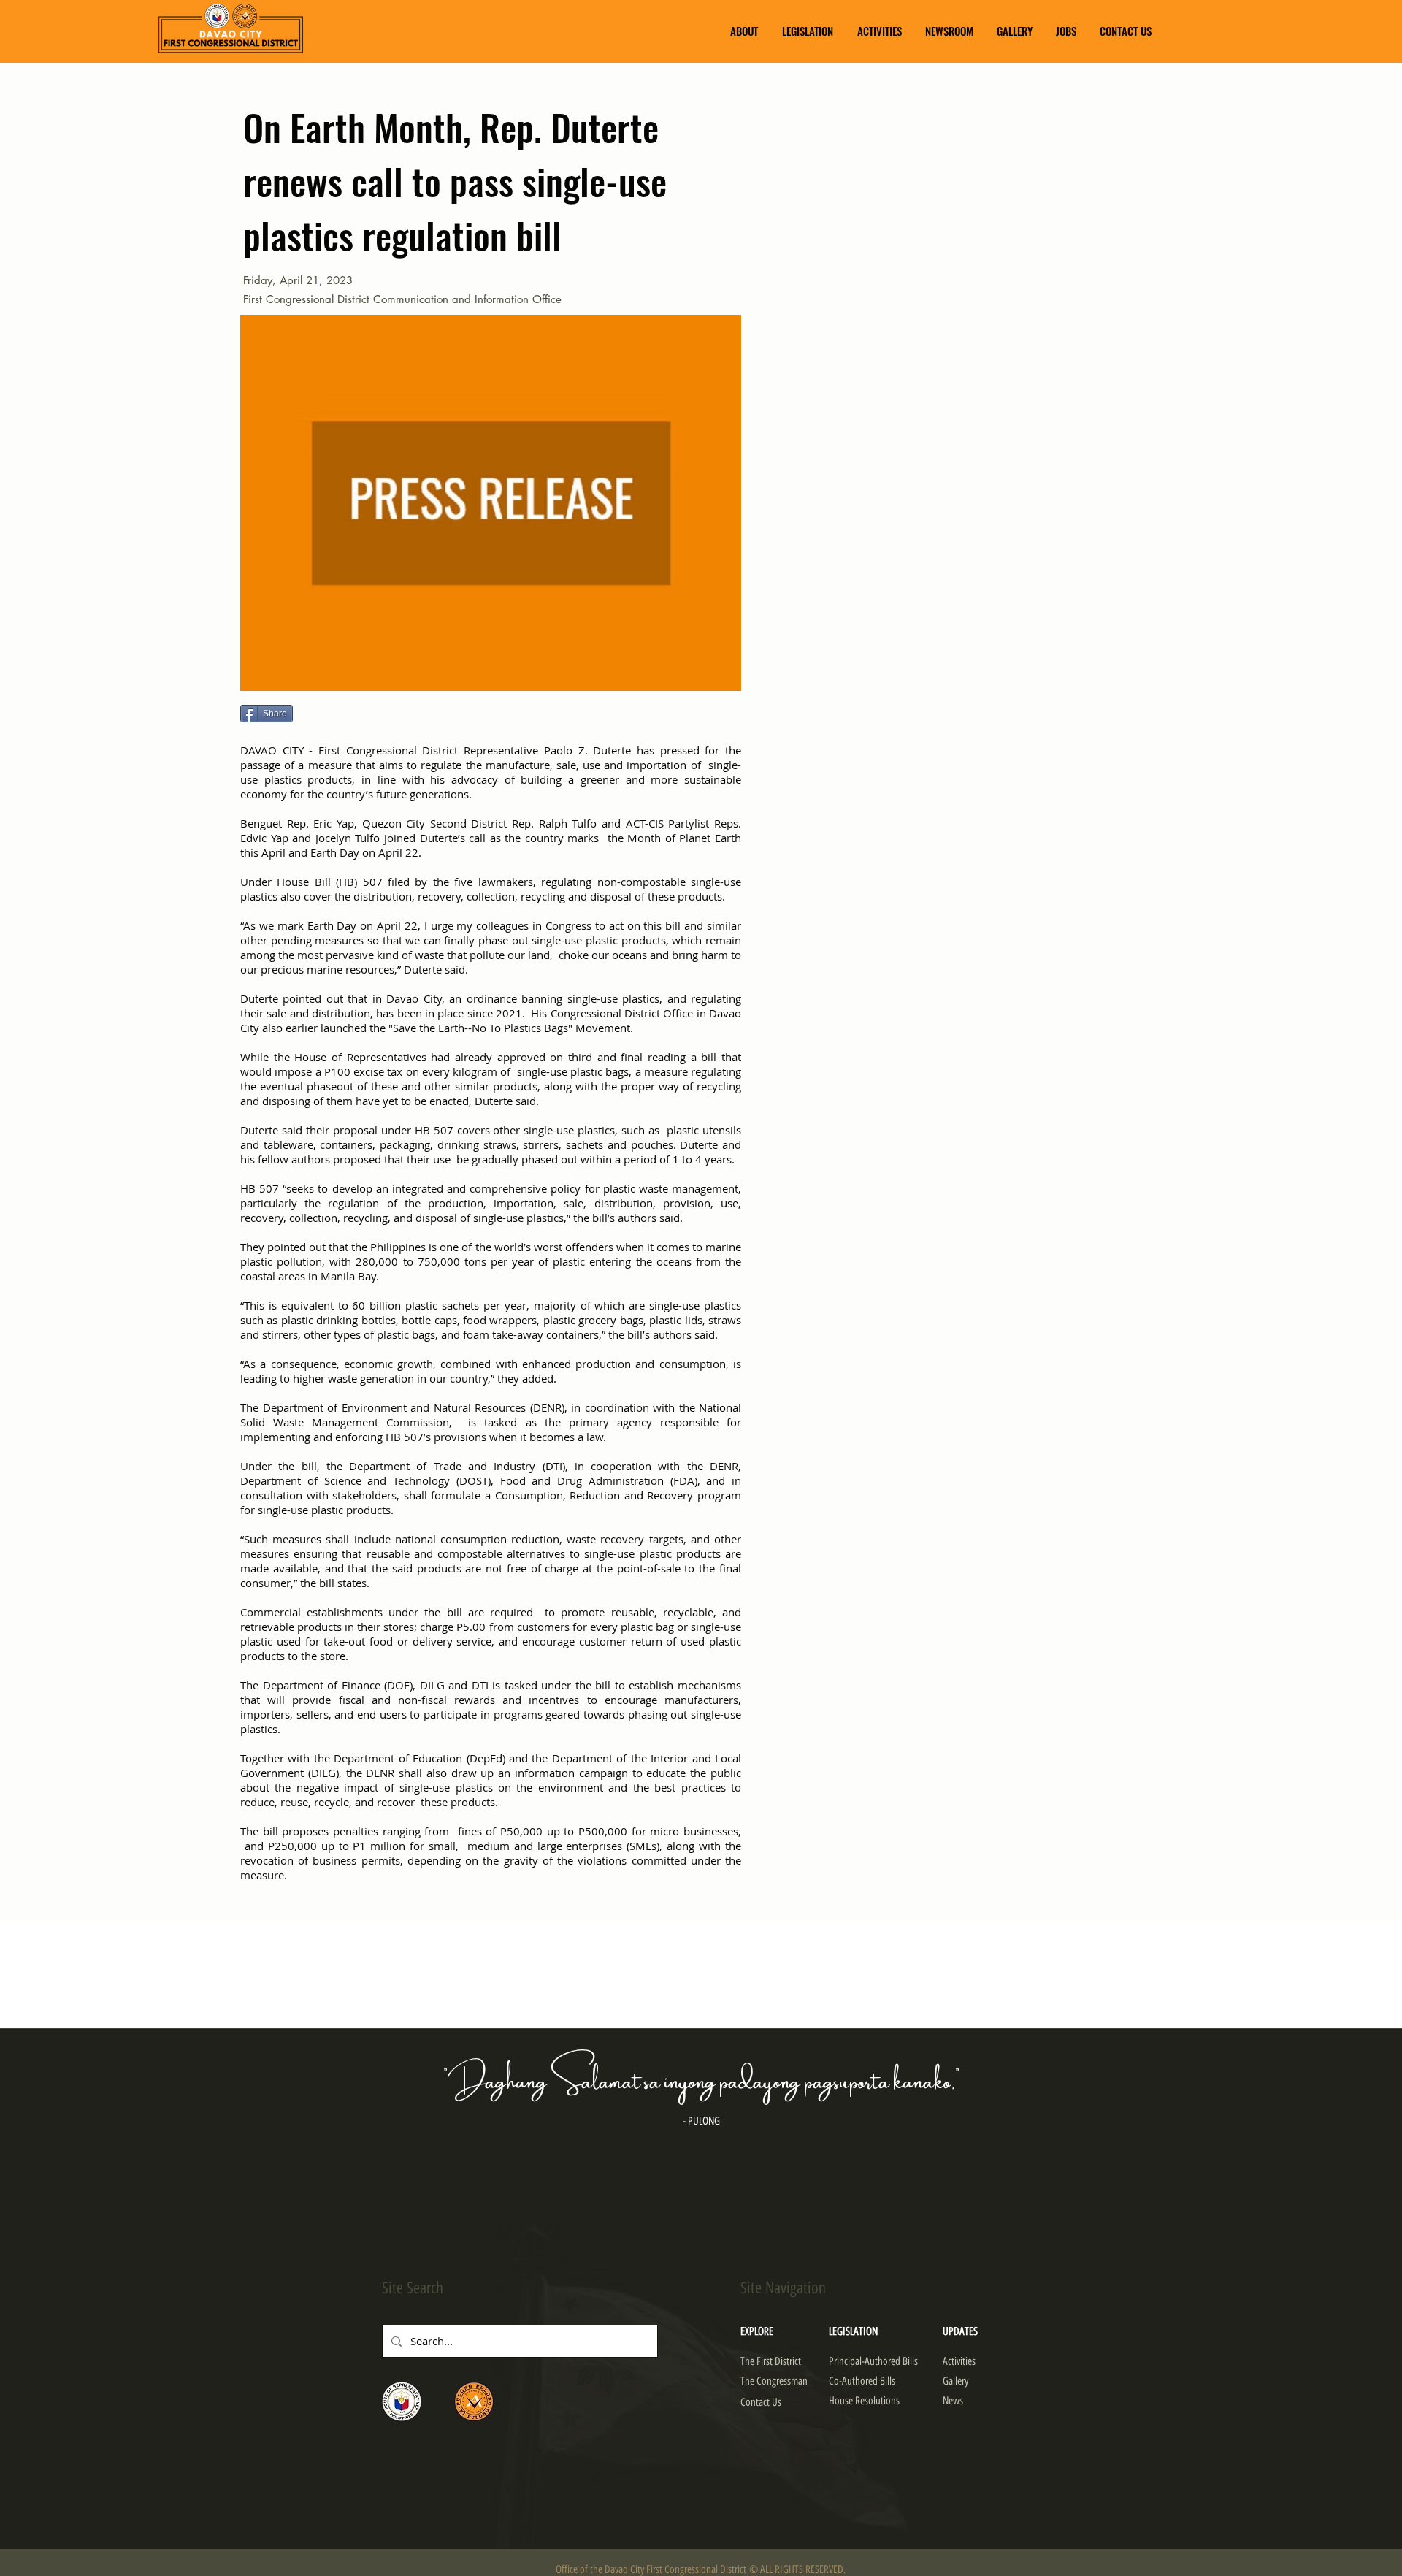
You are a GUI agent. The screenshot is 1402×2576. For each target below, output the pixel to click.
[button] (744, 31)
